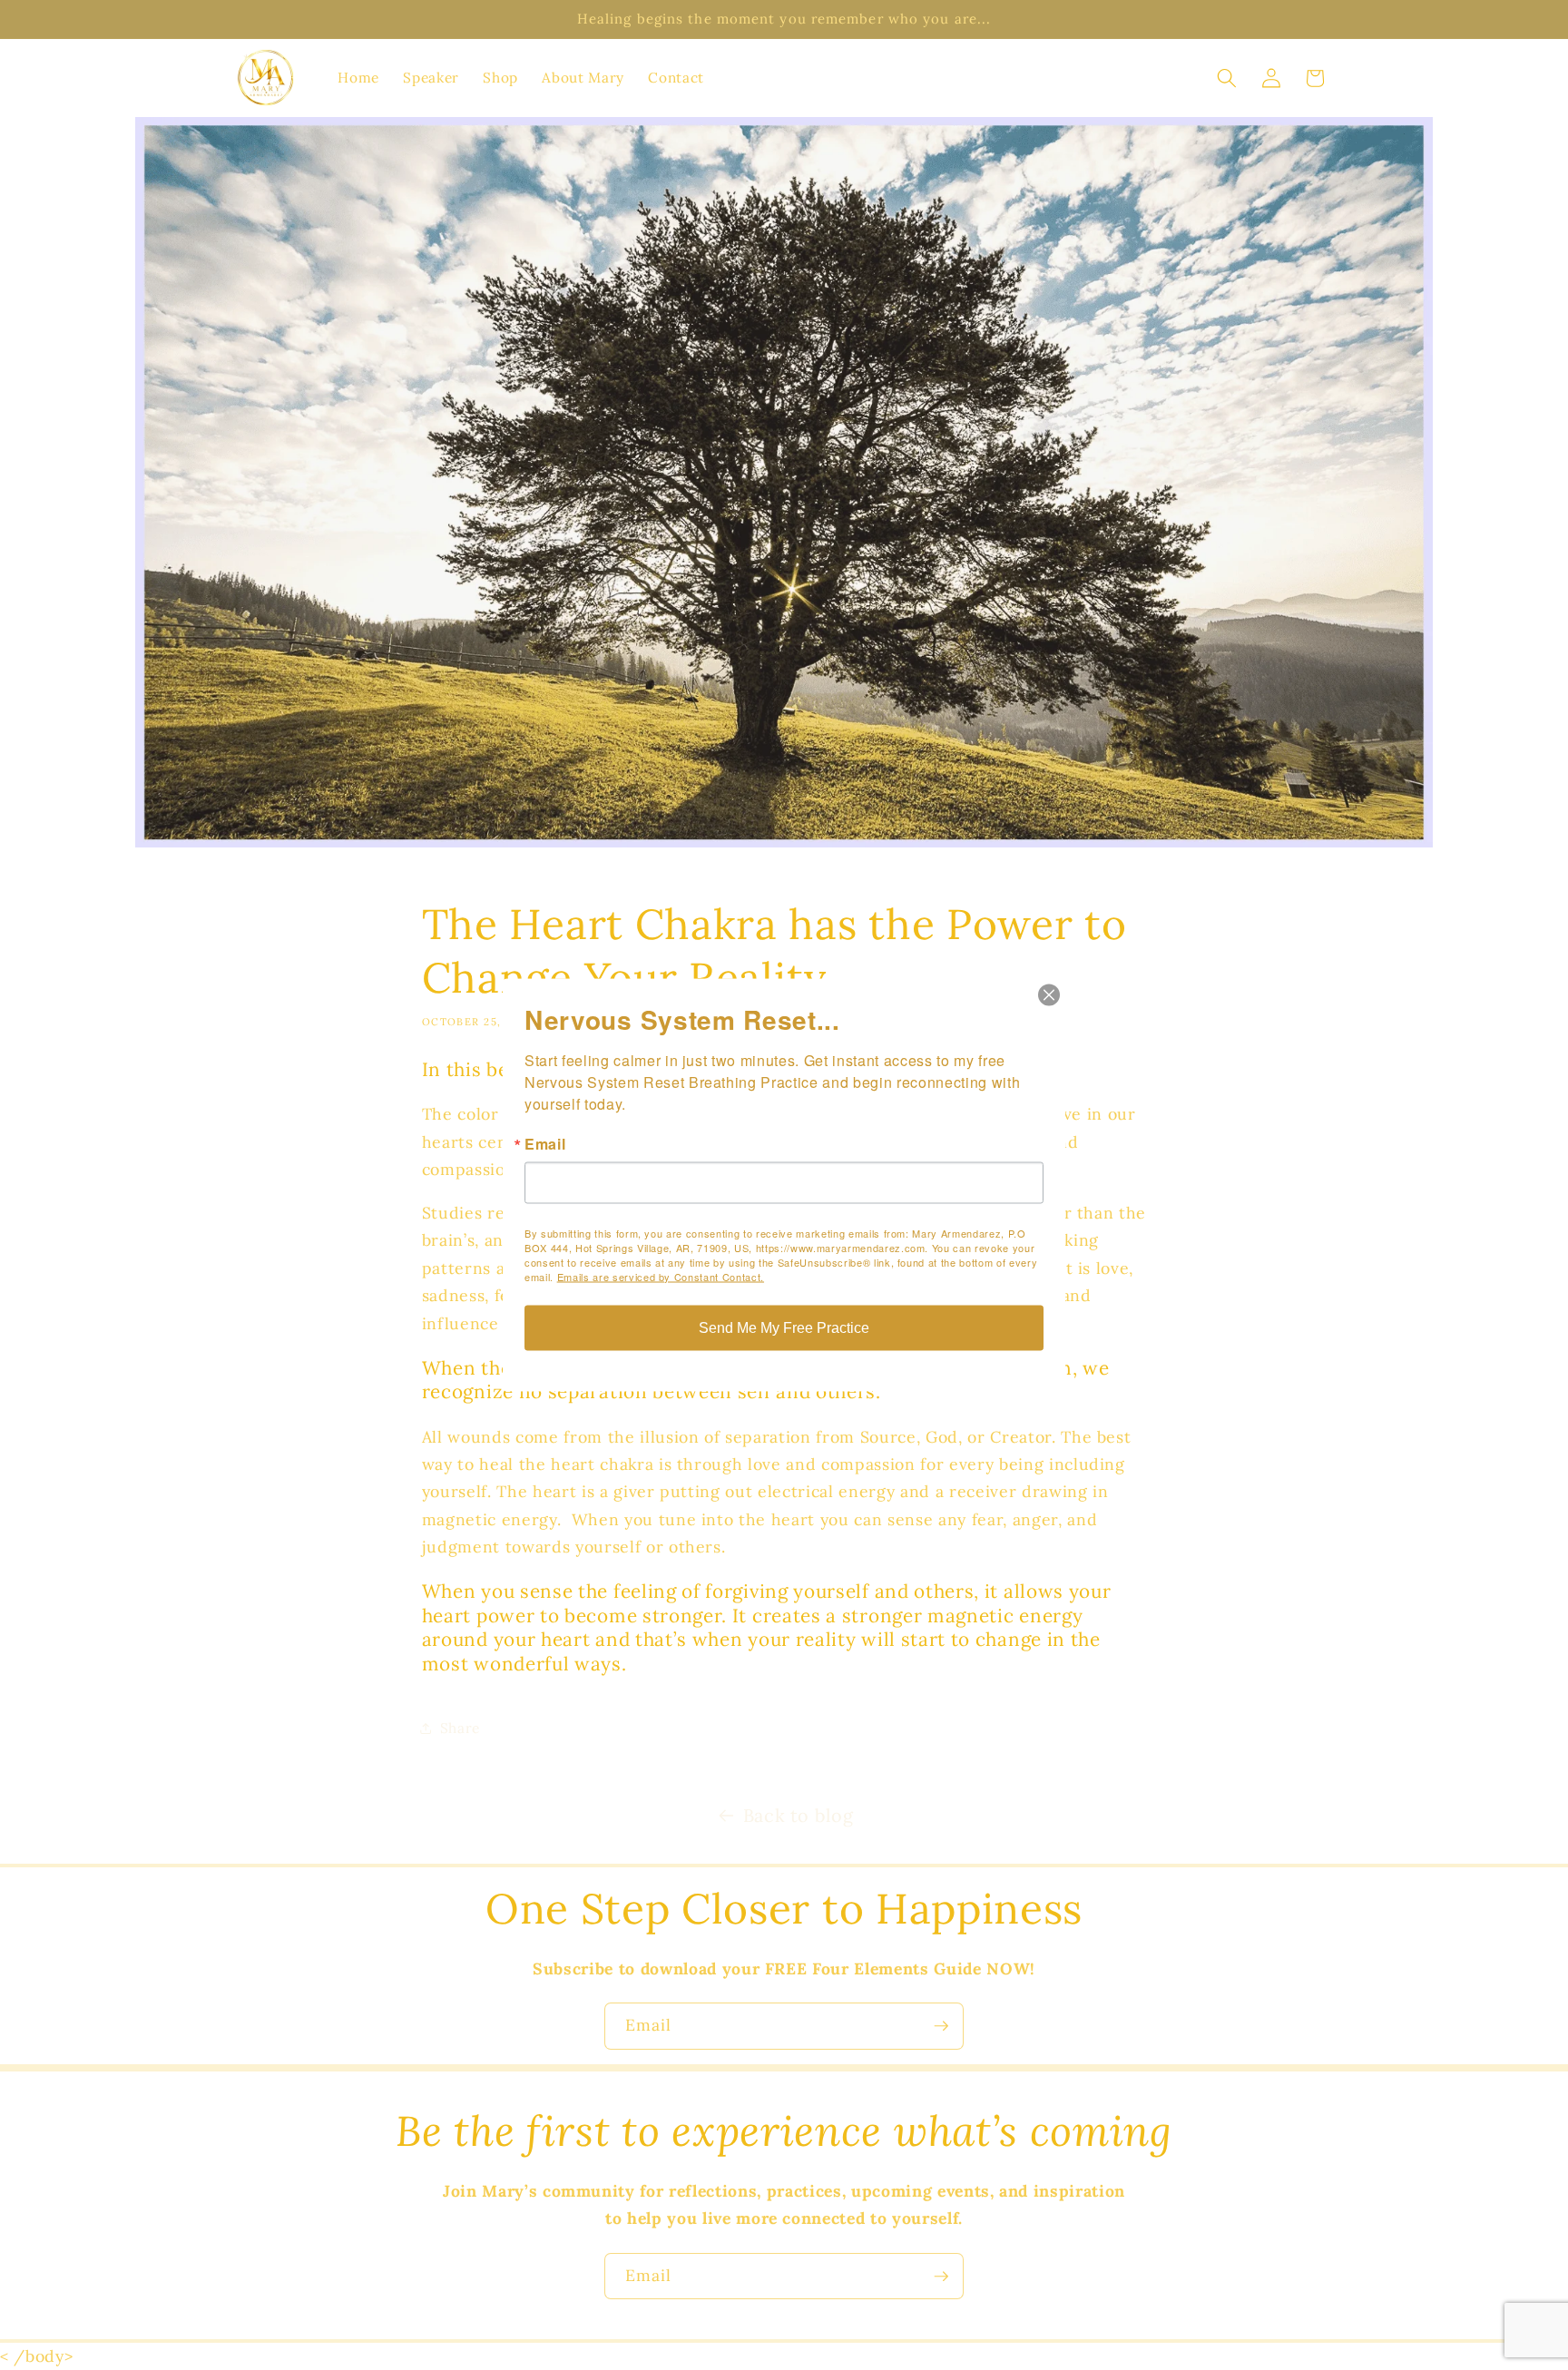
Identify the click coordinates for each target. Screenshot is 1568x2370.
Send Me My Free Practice (784, 1328)
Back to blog (799, 1815)
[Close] (1049, 995)
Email (545, 1144)
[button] (1227, 78)
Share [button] (460, 1728)
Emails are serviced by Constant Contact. (661, 1277)
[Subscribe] (941, 2026)
